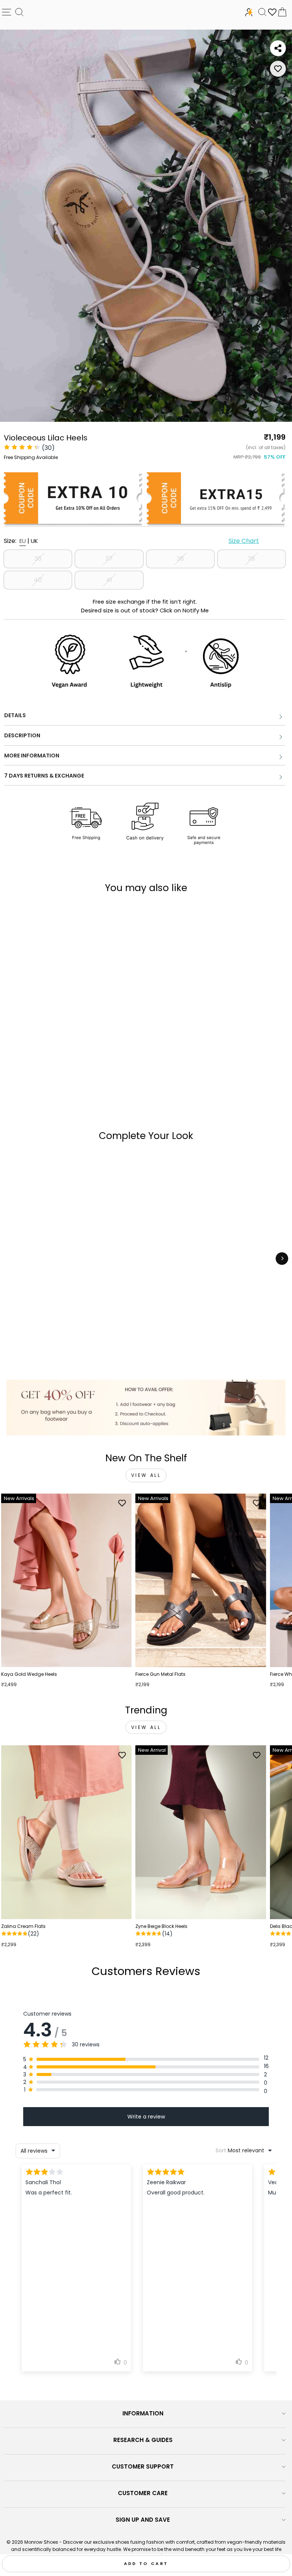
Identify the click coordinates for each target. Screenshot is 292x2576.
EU (23, 541)
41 (109, 580)
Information (143, 2413)
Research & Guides (143, 2440)
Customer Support (143, 2466)
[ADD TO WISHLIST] (278, 69)
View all (146, 1475)
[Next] (282, 1258)
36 (38, 559)
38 (180, 559)
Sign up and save (143, 2520)
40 (38, 580)
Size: (131, 541)
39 (251, 559)
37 (109, 559)
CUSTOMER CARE (143, 2493)
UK (34, 541)
